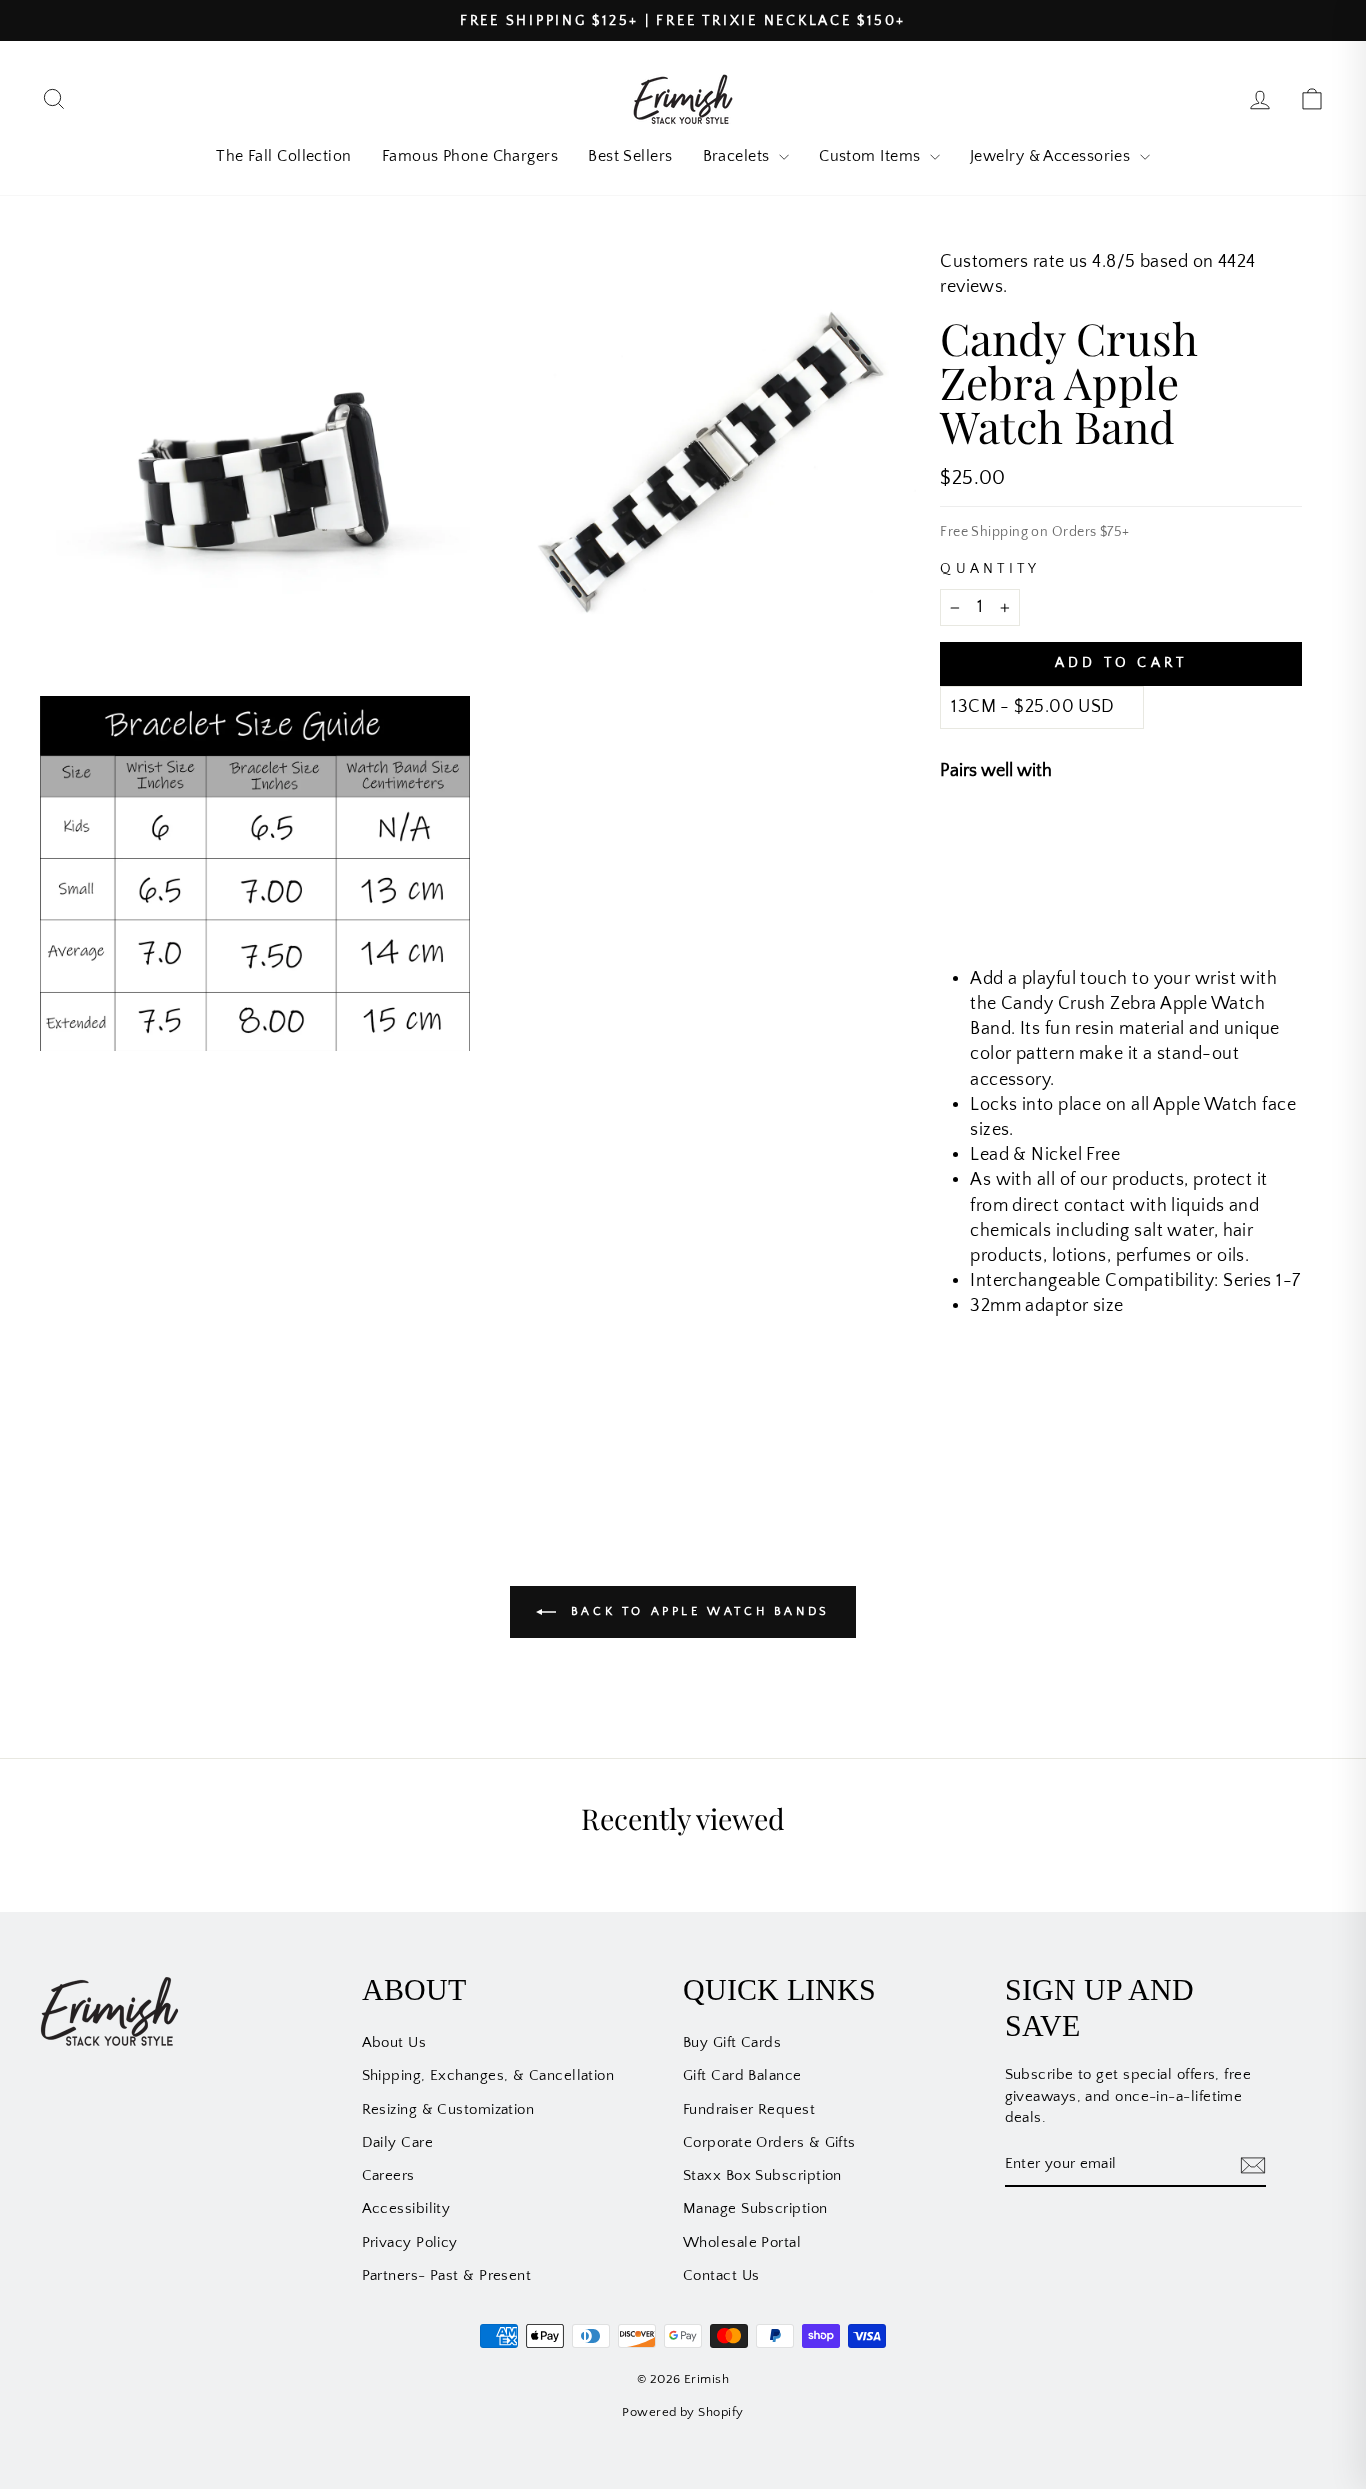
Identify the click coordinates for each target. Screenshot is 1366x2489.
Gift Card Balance (742, 2075)
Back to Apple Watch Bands (697, 1610)
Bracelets (739, 156)
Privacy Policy (410, 2242)
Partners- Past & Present (447, 2275)
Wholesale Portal (742, 2242)
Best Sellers (630, 156)
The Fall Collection (284, 156)
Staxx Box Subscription (762, 2175)
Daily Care (398, 2142)
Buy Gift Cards (732, 2042)
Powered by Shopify (682, 2412)
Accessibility (406, 2208)
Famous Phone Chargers (470, 156)
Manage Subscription (755, 2208)
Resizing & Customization (448, 2109)
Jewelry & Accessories (1052, 156)
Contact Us (721, 2275)
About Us (394, 2042)
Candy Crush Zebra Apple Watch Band (1175, 839)
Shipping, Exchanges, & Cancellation (488, 2075)
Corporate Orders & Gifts (769, 2142)
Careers (388, 2175)
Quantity (990, 569)
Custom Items (872, 156)
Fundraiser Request (749, 2109)
